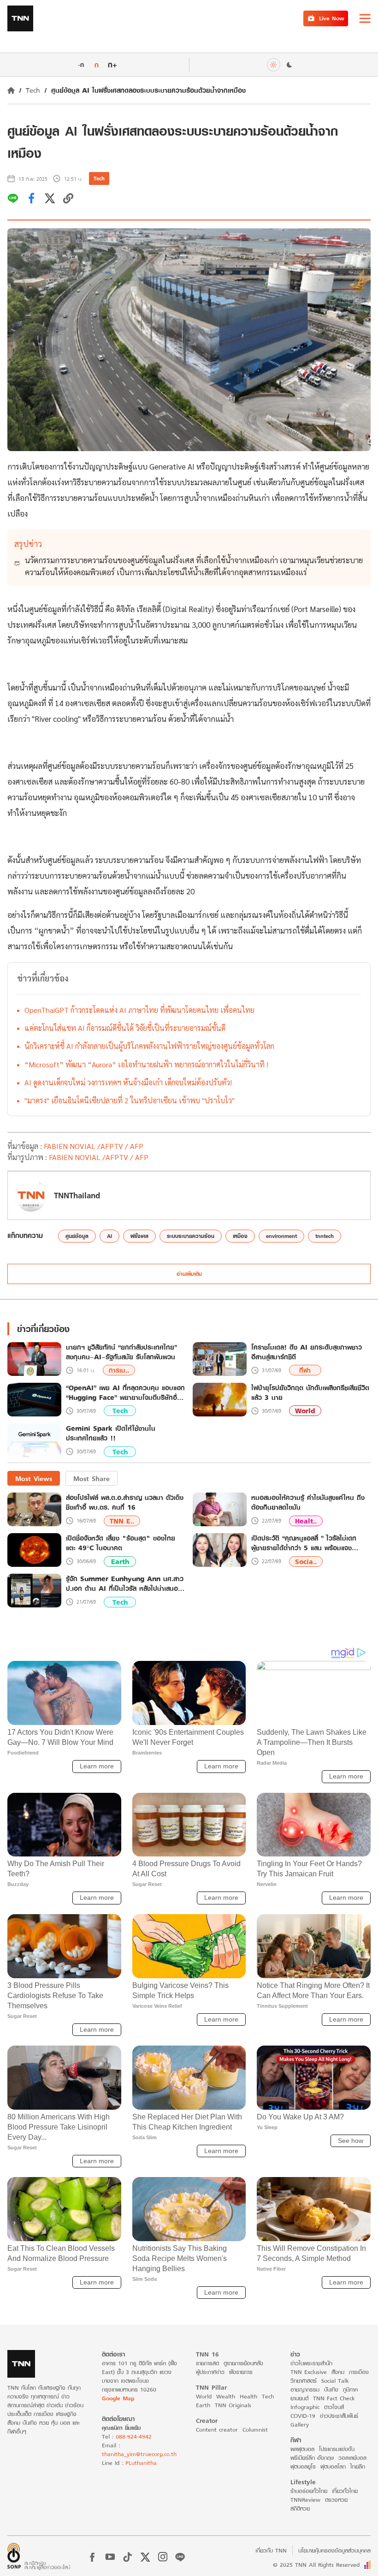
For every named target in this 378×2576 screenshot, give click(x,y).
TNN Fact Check (334, 2398)
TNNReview (305, 2500)
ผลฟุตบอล (302, 2449)
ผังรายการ (241, 2372)
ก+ (112, 64)
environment (281, 1236)
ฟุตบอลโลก (333, 2466)
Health (248, 2396)
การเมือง (359, 2372)
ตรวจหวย (336, 2500)
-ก (81, 65)
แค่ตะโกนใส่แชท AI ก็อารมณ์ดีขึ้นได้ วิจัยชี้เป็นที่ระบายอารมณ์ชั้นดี (125, 1028)
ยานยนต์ (299, 2398)
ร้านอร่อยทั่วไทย (309, 2491)
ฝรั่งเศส (139, 1236)
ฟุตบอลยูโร (303, 2466)
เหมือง (240, 1236)
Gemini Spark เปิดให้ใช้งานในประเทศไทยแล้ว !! (111, 1434)
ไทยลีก (358, 2466)
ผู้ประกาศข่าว (210, 2372)
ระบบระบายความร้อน (191, 1236)
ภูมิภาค (350, 2389)
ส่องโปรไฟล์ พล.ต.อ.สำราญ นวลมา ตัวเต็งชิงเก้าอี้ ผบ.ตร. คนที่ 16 (125, 1502)
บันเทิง (331, 2389)
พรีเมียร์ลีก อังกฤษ (312, 2458)
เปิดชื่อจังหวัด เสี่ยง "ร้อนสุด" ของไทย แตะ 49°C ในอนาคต (121, 1543)
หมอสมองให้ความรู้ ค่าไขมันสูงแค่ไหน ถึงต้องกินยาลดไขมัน (308, 1502)
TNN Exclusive (309, 2372)
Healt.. (306, 1521)
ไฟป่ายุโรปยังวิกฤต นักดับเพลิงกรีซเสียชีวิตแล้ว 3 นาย (310, 1393)
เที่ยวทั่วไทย (345, 2491)
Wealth (226, 2396)
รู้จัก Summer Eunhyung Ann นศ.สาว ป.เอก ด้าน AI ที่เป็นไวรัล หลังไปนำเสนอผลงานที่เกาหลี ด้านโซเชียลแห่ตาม (125, 1583)
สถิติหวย (300, 2508)
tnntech (325, 1236)
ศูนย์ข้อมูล (77, 1236)
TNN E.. (122, 1521)
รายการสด (207, 2363)
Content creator (217, 2430)
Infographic (305, 2407)
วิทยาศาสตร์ (304, 2381)
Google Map (118, 2398)
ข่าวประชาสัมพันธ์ (339, 2416)
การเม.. (119, 1370)
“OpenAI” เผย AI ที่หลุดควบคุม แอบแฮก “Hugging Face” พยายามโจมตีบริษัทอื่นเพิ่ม (125, 1393)
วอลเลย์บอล (352, 2458)
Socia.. (306, 1562)
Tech (33, 90)
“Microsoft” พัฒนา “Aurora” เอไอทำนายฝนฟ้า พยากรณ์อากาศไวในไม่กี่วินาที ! (146, 1064)
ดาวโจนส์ (334, 2407)
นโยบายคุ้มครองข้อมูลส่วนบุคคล (334, 2550)
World (305, 1411)
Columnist (255, 2430)
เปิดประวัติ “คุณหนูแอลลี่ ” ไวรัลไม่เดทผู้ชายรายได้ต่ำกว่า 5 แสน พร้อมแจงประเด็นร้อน (304, 1543)
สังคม (338, 2372)
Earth (120, 1562)
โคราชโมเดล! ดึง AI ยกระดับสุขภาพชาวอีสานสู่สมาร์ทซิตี (307, 1352)
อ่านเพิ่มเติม (189, 1274)
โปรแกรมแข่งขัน (337, 2449)
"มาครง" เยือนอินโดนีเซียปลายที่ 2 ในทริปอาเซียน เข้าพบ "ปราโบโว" (130, 1100)
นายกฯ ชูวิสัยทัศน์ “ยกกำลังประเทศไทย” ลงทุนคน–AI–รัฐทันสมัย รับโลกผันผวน (121, 1352)
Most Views (34, 1478)
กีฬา (305, 1370)
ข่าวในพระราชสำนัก (311, 2363)
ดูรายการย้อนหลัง (243, 2363)
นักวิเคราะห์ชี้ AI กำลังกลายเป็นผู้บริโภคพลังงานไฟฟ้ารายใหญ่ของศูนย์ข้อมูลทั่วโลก (149, 1046)
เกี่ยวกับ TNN (271, 2550)
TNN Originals (233, 2405)
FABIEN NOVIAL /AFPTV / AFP (94, 1146)
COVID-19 (303, 2416)
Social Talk (335, 2381)
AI (109, 1236)
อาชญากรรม (305, 2389)
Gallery (300, 2424)
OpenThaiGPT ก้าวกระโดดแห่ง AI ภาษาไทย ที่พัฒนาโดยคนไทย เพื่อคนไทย (139, 1010)
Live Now (332, 18)
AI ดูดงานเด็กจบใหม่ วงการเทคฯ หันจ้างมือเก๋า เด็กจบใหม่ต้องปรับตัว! (128, 1082)
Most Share (92, 1478)
